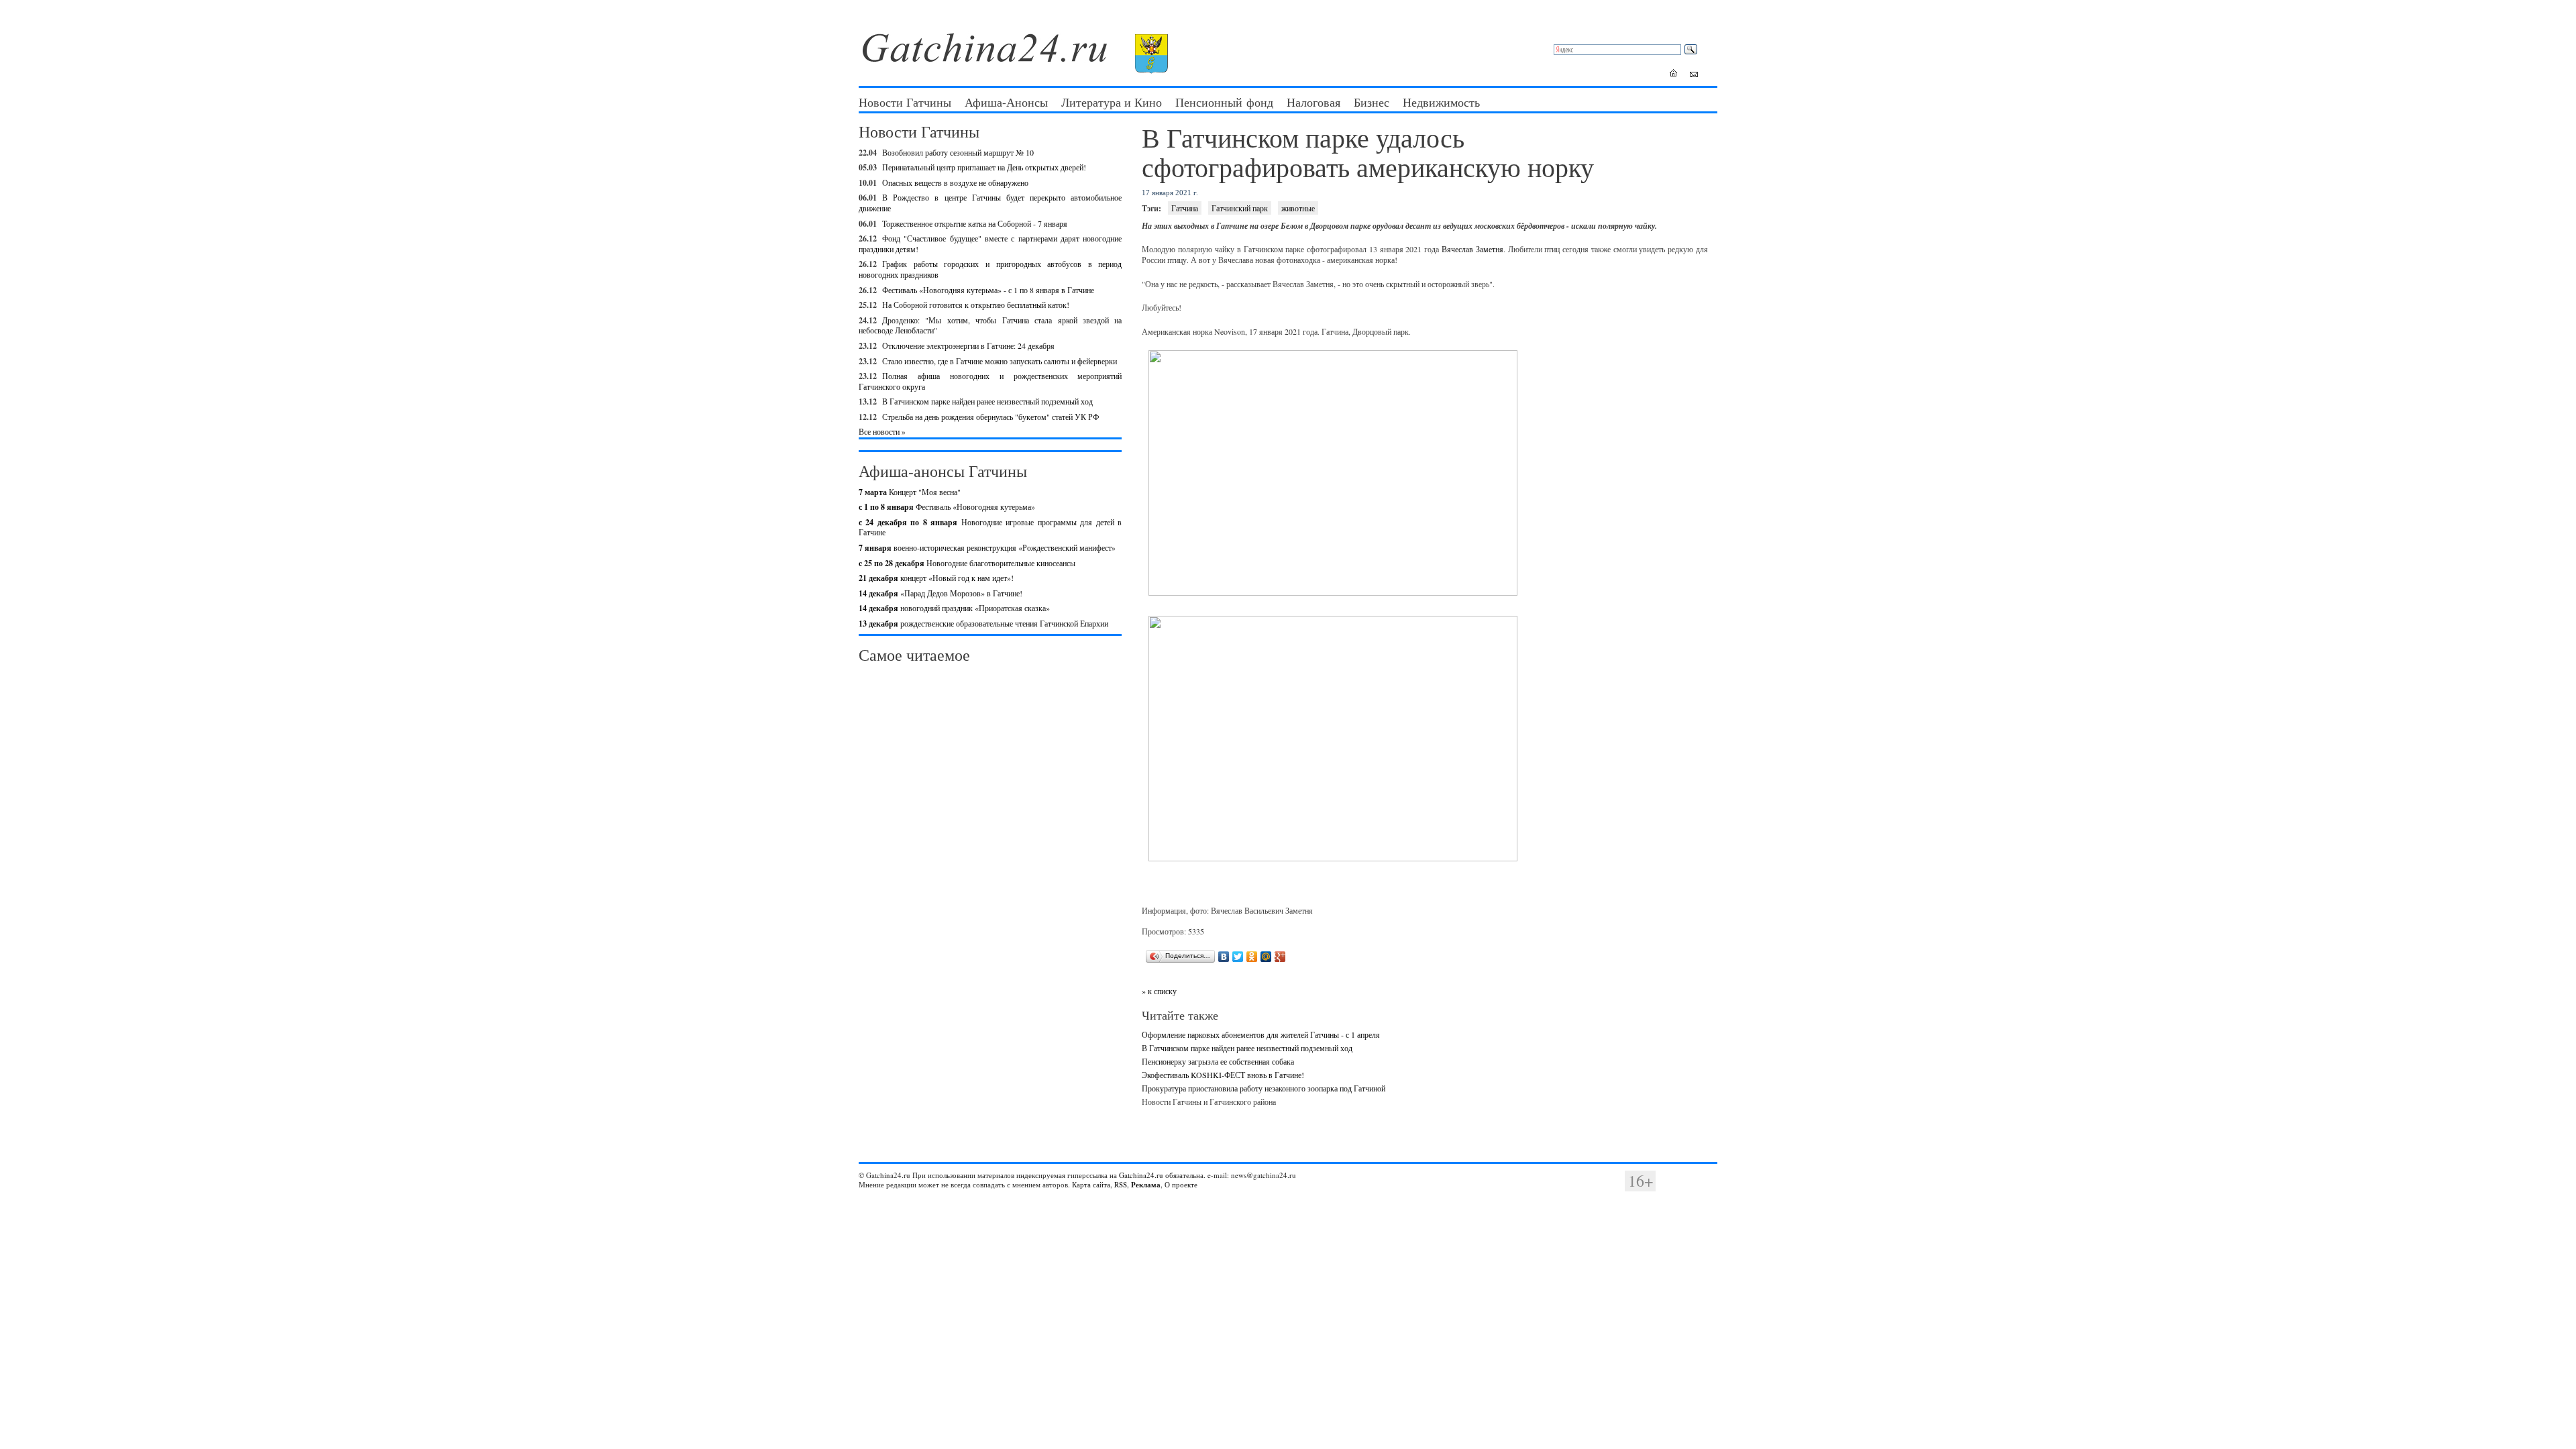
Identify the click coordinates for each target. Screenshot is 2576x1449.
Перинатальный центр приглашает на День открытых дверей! (984, 167)
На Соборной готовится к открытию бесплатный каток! (976, 305)
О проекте (1181, 1184)
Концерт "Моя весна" (910, 492)
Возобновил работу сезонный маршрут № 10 (958, 152)
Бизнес (1372, 102)
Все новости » (882, 431)
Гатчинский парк (1240, 208)
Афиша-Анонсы (1006, 102)
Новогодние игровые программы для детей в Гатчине (990, 527)
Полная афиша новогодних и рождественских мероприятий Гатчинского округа (990, 381)
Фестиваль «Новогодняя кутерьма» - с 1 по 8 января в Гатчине (988, 290)
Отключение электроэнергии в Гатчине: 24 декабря (968, 345)
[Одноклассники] (1252, 957)
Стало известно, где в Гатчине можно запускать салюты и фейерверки (1000, 361)
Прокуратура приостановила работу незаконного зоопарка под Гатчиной (1264, 1088)
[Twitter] (1238, 957)
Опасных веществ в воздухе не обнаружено (955, 182)
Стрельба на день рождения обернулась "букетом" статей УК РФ (990, 417)
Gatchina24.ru (1141, 1175)
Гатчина (1185, 208)
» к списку (1159, 991)
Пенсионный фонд (1224, 102)
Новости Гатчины (905, 102)
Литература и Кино (1112, 102)
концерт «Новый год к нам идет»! (936, 578)
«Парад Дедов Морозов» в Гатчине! (941, 593)
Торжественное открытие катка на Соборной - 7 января (975, 223)
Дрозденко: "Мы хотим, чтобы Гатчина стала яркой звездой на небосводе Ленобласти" (990, 325)
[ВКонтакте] (1224, 957)
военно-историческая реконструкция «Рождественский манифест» (987, 547)
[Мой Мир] (1266, 957)
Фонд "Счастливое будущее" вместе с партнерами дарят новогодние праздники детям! (990, 244)
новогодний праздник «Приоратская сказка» (954, 608)
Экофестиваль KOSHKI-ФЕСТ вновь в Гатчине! (1223, 1075)
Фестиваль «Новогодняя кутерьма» (947, 506)
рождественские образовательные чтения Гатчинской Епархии (983, 623)
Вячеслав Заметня (1472, 249)
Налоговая (1313, 102)
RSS (1121, 1184)
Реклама (1146, 1185)
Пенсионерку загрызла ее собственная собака (1218, 1061)
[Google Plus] (1280, 957)
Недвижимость (1441, 102)
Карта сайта (1091, 1184)
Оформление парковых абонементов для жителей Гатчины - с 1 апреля (1261, 1034)
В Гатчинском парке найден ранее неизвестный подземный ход (987, 401)
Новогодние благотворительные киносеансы (967, 563)
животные (1298, 208)
